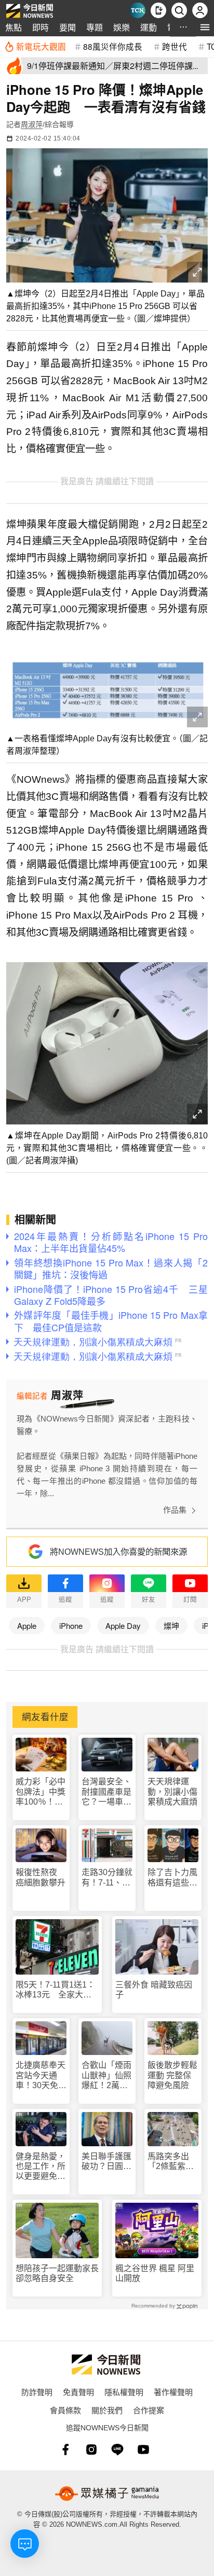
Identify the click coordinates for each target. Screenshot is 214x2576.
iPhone (71, 1625)
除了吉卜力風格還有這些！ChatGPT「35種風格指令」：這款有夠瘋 (173, 1877)
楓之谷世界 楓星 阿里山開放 (155, 2273)
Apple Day (123, 1625)
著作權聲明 (173, 2392)
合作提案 (149, 2410)
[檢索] (179, 10)
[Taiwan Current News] (138, 10)
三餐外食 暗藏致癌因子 (154, 1990)
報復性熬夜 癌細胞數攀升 (41, 1877)
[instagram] (91, 2450)
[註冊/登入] (200, 10)
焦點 (14, 27)
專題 (95, 27)
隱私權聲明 (124, 2392)
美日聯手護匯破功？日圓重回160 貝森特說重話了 (106, 2162)
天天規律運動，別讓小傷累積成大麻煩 (172, 1791)
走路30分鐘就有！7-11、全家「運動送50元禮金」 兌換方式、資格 (107, 1877)
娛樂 (122, 27)
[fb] (65, 2450)
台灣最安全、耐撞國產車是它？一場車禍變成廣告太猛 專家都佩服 (107, 1792)
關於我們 (107, 2410)
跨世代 (175, 46)
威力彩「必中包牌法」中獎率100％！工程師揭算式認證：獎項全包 (41, 1792)
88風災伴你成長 (113, 46)
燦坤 (171, 1625)
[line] (117, 2450)
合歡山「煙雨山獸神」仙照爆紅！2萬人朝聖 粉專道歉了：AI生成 (106, 2075)
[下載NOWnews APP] (158, 10)
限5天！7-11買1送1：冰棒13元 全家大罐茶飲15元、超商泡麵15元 (55, 1990)
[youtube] (143, 2450)
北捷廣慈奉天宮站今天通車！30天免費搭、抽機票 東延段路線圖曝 (41, 2075)
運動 (149, 27)
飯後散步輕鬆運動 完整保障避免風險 (172, 2075)
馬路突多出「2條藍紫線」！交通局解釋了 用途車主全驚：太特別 (172, 2162)
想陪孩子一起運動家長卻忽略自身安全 (57, 2273)
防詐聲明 (37, 2392)
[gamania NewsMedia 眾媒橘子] (107, 2494)
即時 (41, 27)
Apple (27, 1625)
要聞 (68, 27)
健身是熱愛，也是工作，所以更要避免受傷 (41, 2167)
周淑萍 (32, 124)
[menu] (205, 27)
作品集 (175, 1510)
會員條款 (65, 2410)
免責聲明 (78, 2392)
